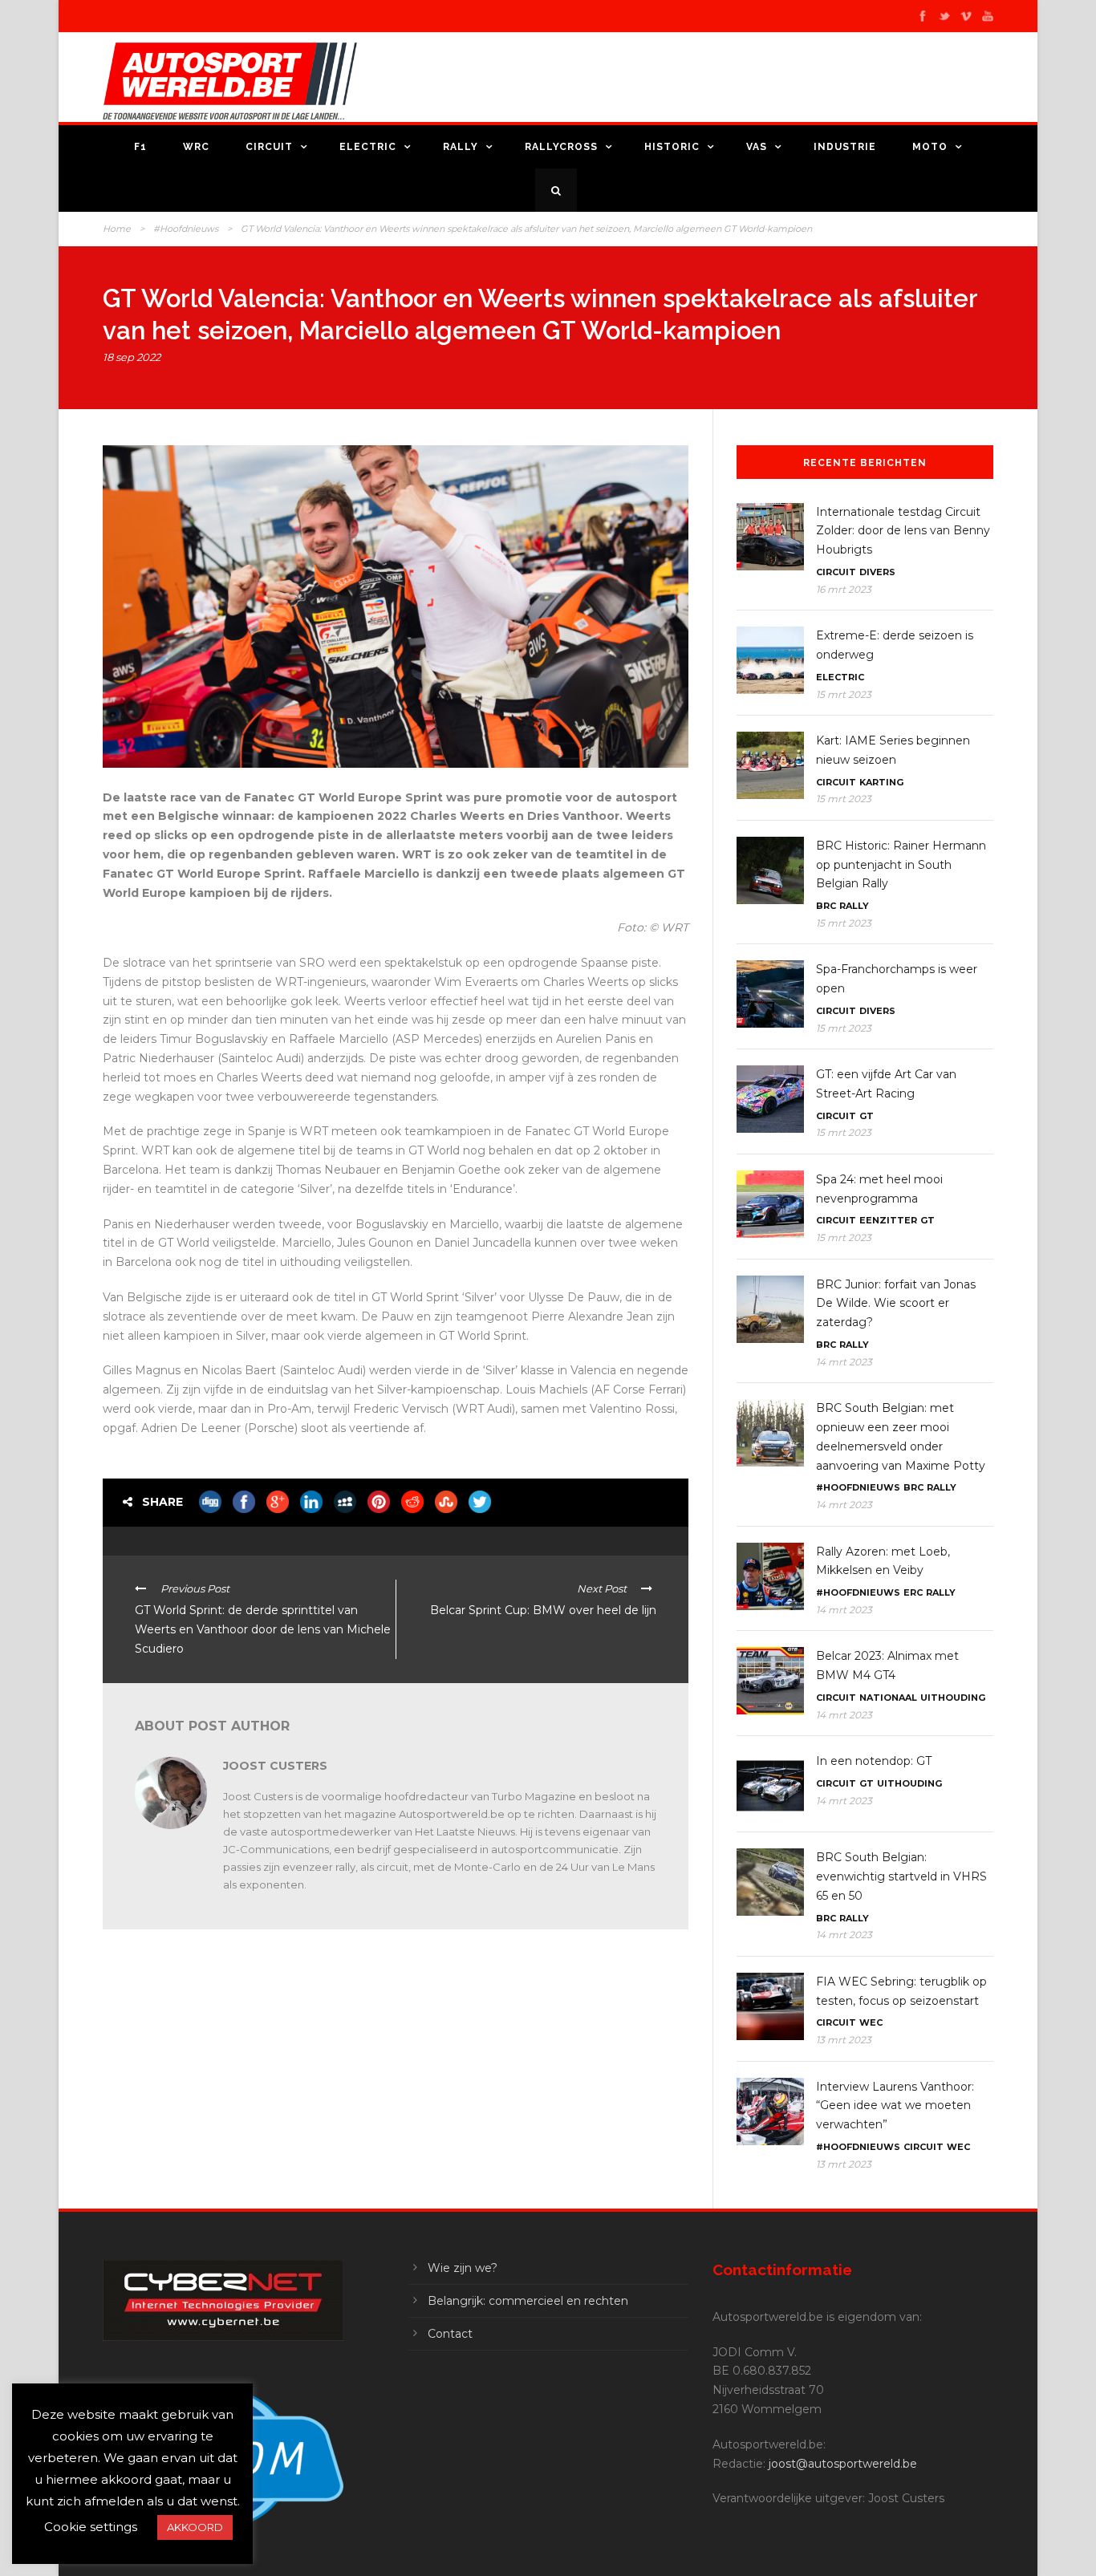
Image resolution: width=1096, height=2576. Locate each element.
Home (117, 229)
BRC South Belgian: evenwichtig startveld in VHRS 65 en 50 (901, 1876)
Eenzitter (888, 1220)
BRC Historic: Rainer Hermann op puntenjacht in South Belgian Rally (901, 865)
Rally (461, 147)
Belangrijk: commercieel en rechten (528, 2301)
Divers (877, 572)
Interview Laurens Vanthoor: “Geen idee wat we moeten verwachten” (895, 2106)
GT (867, 1116)
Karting (881, 782)
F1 (140, 147)
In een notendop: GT (874, 1761)
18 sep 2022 (132, 357)
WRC (196, 147)
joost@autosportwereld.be (843, 2464)
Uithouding (953, 1698)
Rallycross (561, 147)
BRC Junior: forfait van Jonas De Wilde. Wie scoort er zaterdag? (896, 1304)
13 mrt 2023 (844, 2040)
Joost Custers (275, 1766)
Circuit (269, 147)
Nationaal (888, 1698)
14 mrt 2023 (844, 1362)
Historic (672, 147)
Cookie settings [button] (91, 2527)
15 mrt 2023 (844, 694)
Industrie (845, 147)
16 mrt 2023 (844, 589)
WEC (871, 2022)
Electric (368, 147)
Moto (930, 147)
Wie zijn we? (463, 2268)
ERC (913, 1592)
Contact (450, 2334)
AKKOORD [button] (195, 2527)
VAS (757, 147)
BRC (826, 906)
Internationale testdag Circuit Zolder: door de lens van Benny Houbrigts (903, 531)
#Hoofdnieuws (186, 229)
